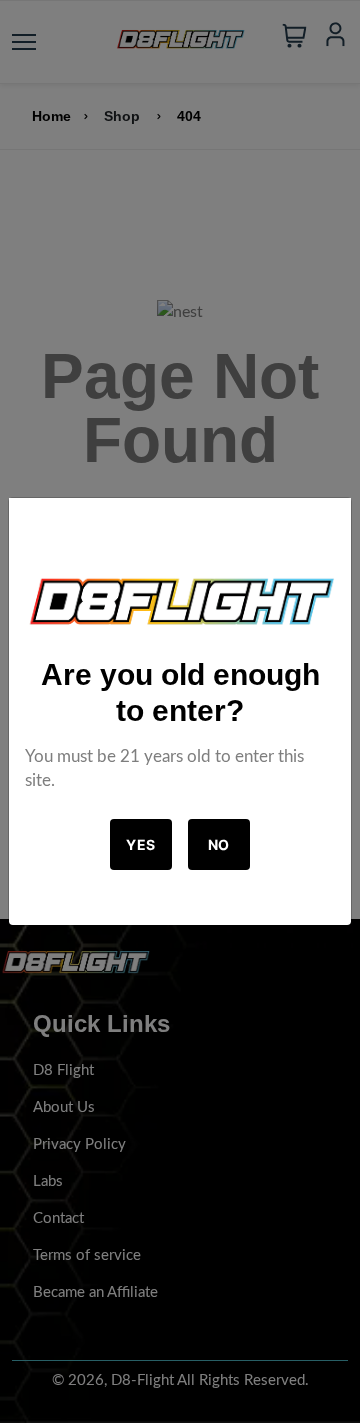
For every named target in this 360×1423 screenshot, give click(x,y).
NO (219, 844)
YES (141, 844)
